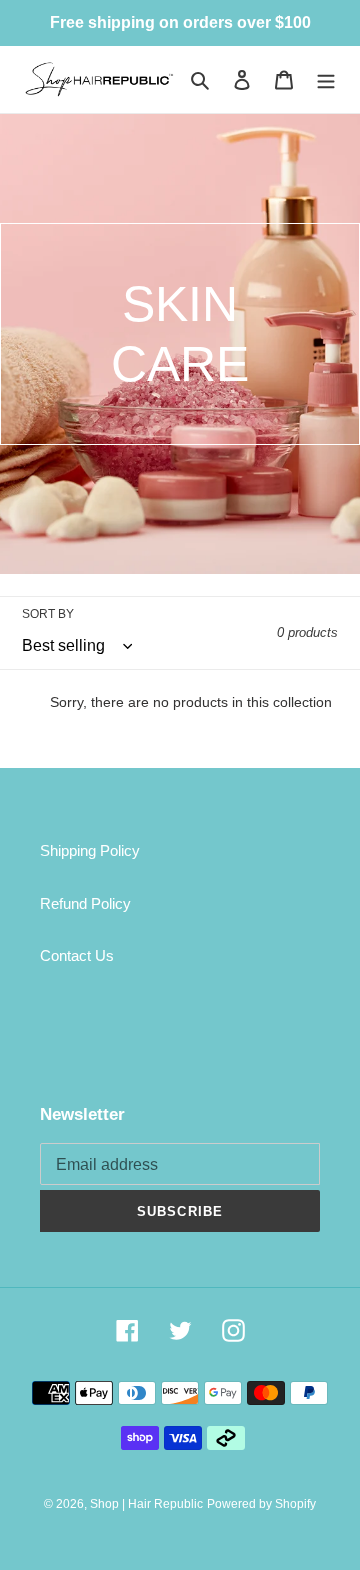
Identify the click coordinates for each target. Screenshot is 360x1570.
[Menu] (326, 79)
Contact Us (77, 955)
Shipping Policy (90, 850)
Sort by (48, 614)
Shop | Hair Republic (146, 1504)
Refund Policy (85, 903)
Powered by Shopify (261, 1504)
